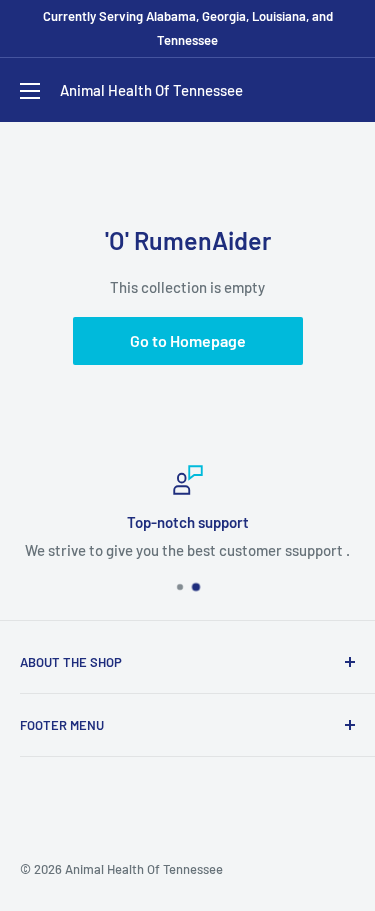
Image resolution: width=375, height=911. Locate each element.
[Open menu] (30, 91)
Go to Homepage (188, 340)
